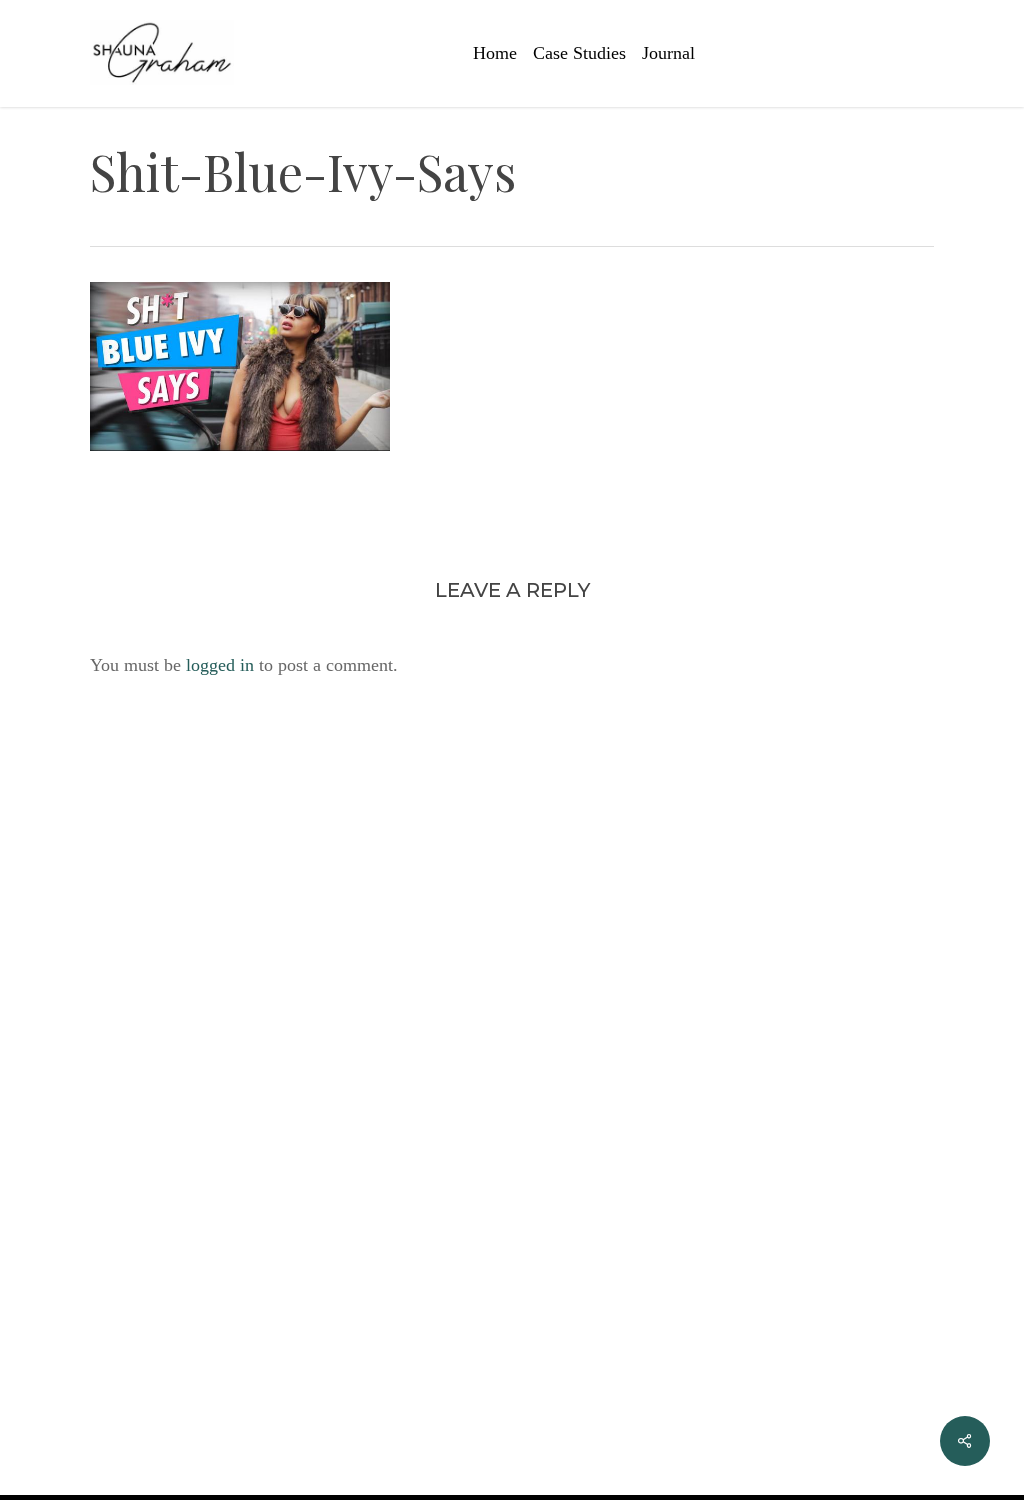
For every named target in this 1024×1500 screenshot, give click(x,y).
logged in (220, 665)
